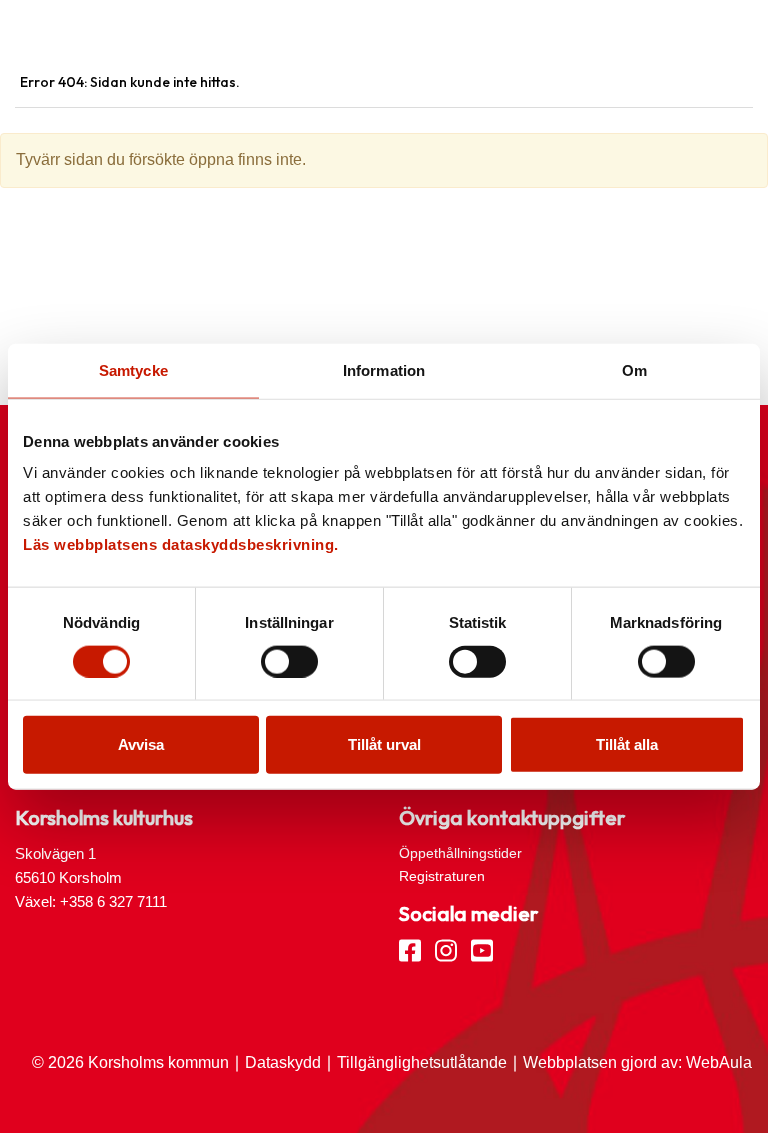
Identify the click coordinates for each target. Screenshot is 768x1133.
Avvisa (141, 744)
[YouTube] (482, 949)
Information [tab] (384, 369)
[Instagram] (446, 949)
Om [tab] (634, 369)
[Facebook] (410, 949)
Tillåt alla (627, 744)
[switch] (289, 661)
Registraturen (442, 876)
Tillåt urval (384, 744)
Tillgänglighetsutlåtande (422, 1062)
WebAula (719, 1062)
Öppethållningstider (460, 853)
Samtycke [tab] (133, 369)
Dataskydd (283, 1062)
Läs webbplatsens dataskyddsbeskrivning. (181, 544)
